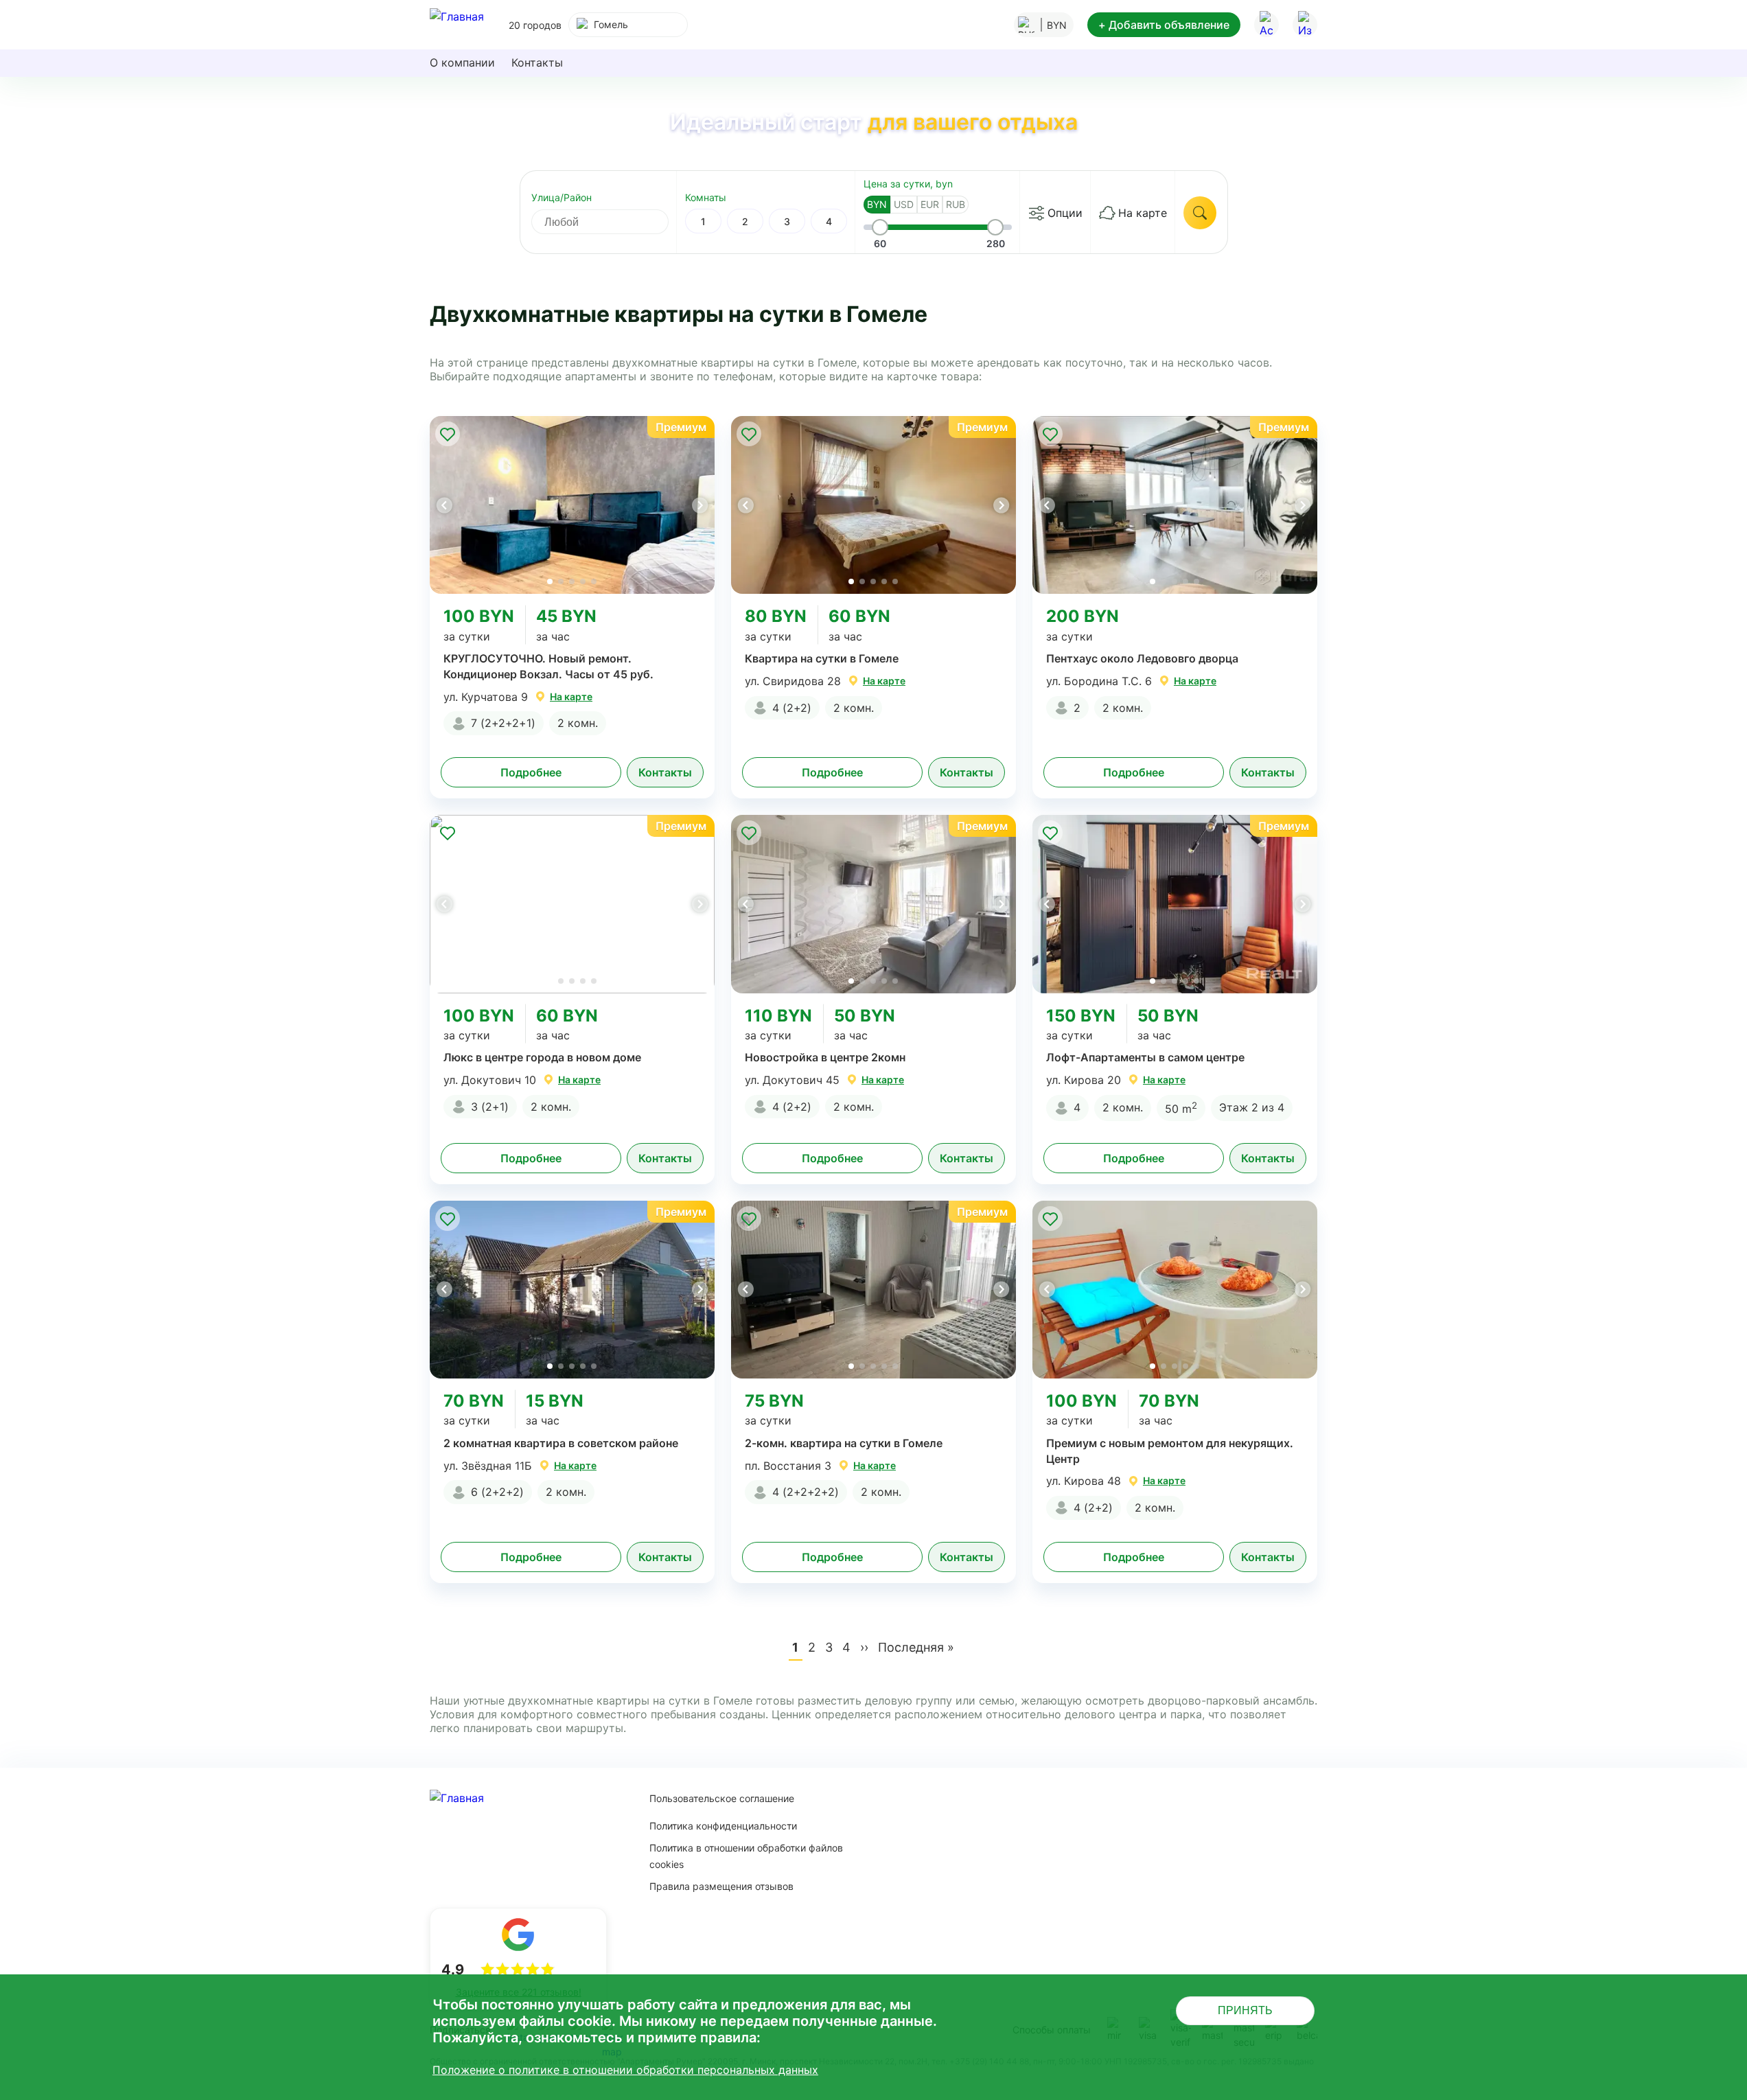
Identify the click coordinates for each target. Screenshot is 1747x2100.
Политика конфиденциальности (723, 1826)
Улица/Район (562, 197)
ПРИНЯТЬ (1245, 2010)
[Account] (1266, 25)
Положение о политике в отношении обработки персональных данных (625, 2070)
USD (904, 204)
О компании (462, 62)
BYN (877, 204)
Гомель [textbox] (611, 24)
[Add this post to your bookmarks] (448, 434)
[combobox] (628, 25)
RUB (956, 204)
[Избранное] (1305, 25)
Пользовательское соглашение (722, 1798)
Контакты (537, 62)
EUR (930, 204)
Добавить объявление (1164, 25)
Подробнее (531, 772)
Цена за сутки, (908, 184)
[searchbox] (612, 222)
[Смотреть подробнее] (572, 505)
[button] (699, 505)
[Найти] (1200, 213)
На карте (1143, 213)
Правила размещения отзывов (721, 1886)
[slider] (880, 227)
